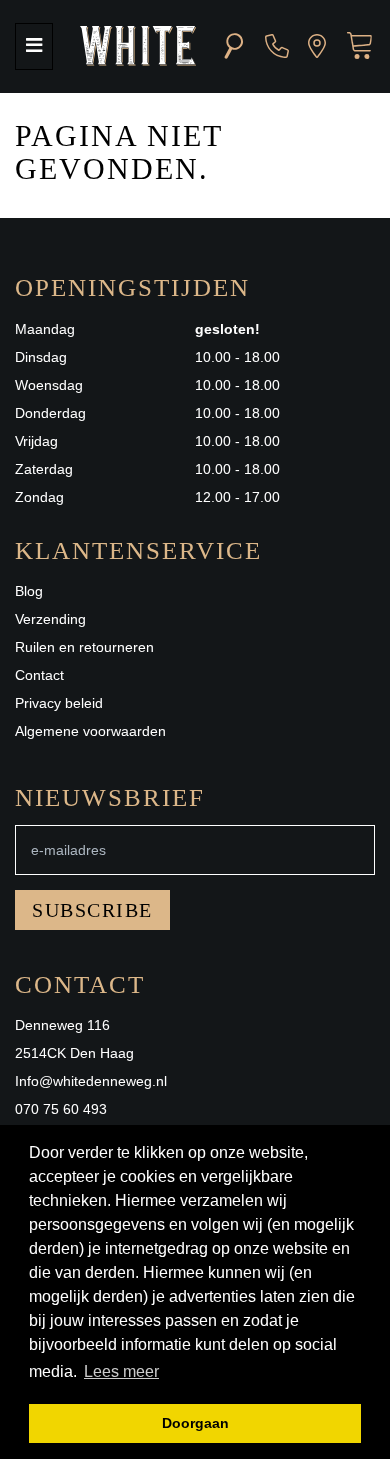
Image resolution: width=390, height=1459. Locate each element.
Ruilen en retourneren (84, 647)
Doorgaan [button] (195, 1423)
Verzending (50, 619)
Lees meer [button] (121, 1371)
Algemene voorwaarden (90, 731)
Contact (39, 675)
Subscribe (92, 910)
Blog (29, 591)
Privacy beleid (59, 703)
